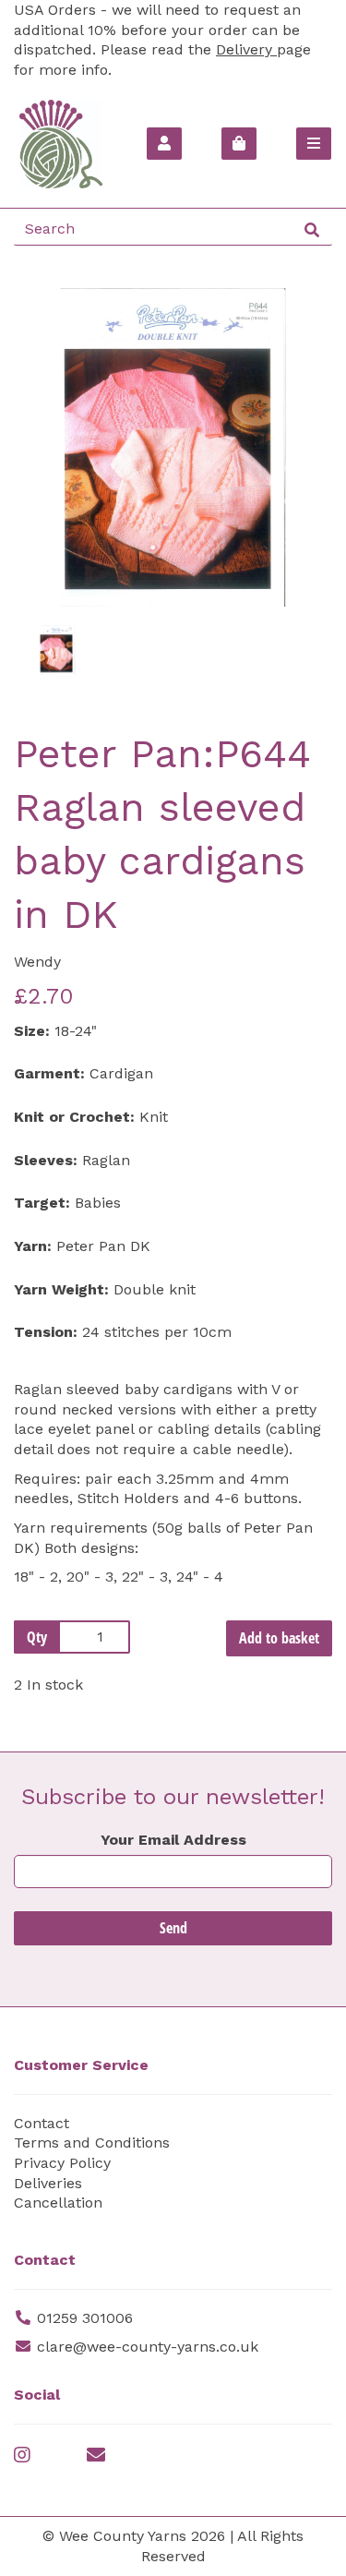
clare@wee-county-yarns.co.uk (148, 2347)
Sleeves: (46, 1160)
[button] (47, 528)
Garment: (49, 1073)
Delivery (246, 49)
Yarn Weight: (61, 1289)
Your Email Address (173, 1840)
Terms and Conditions (92, 2143)
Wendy (37, 962)
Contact (42, 2123)
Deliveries (48, 2183)
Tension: (46, 1332)
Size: (32, 1031)
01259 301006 (85, 2318)
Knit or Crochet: (74, 1117)
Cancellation (58, 2203)
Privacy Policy (62, 2163)
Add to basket (279, 1638)
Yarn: (33, 1246)
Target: (42, 1203)
